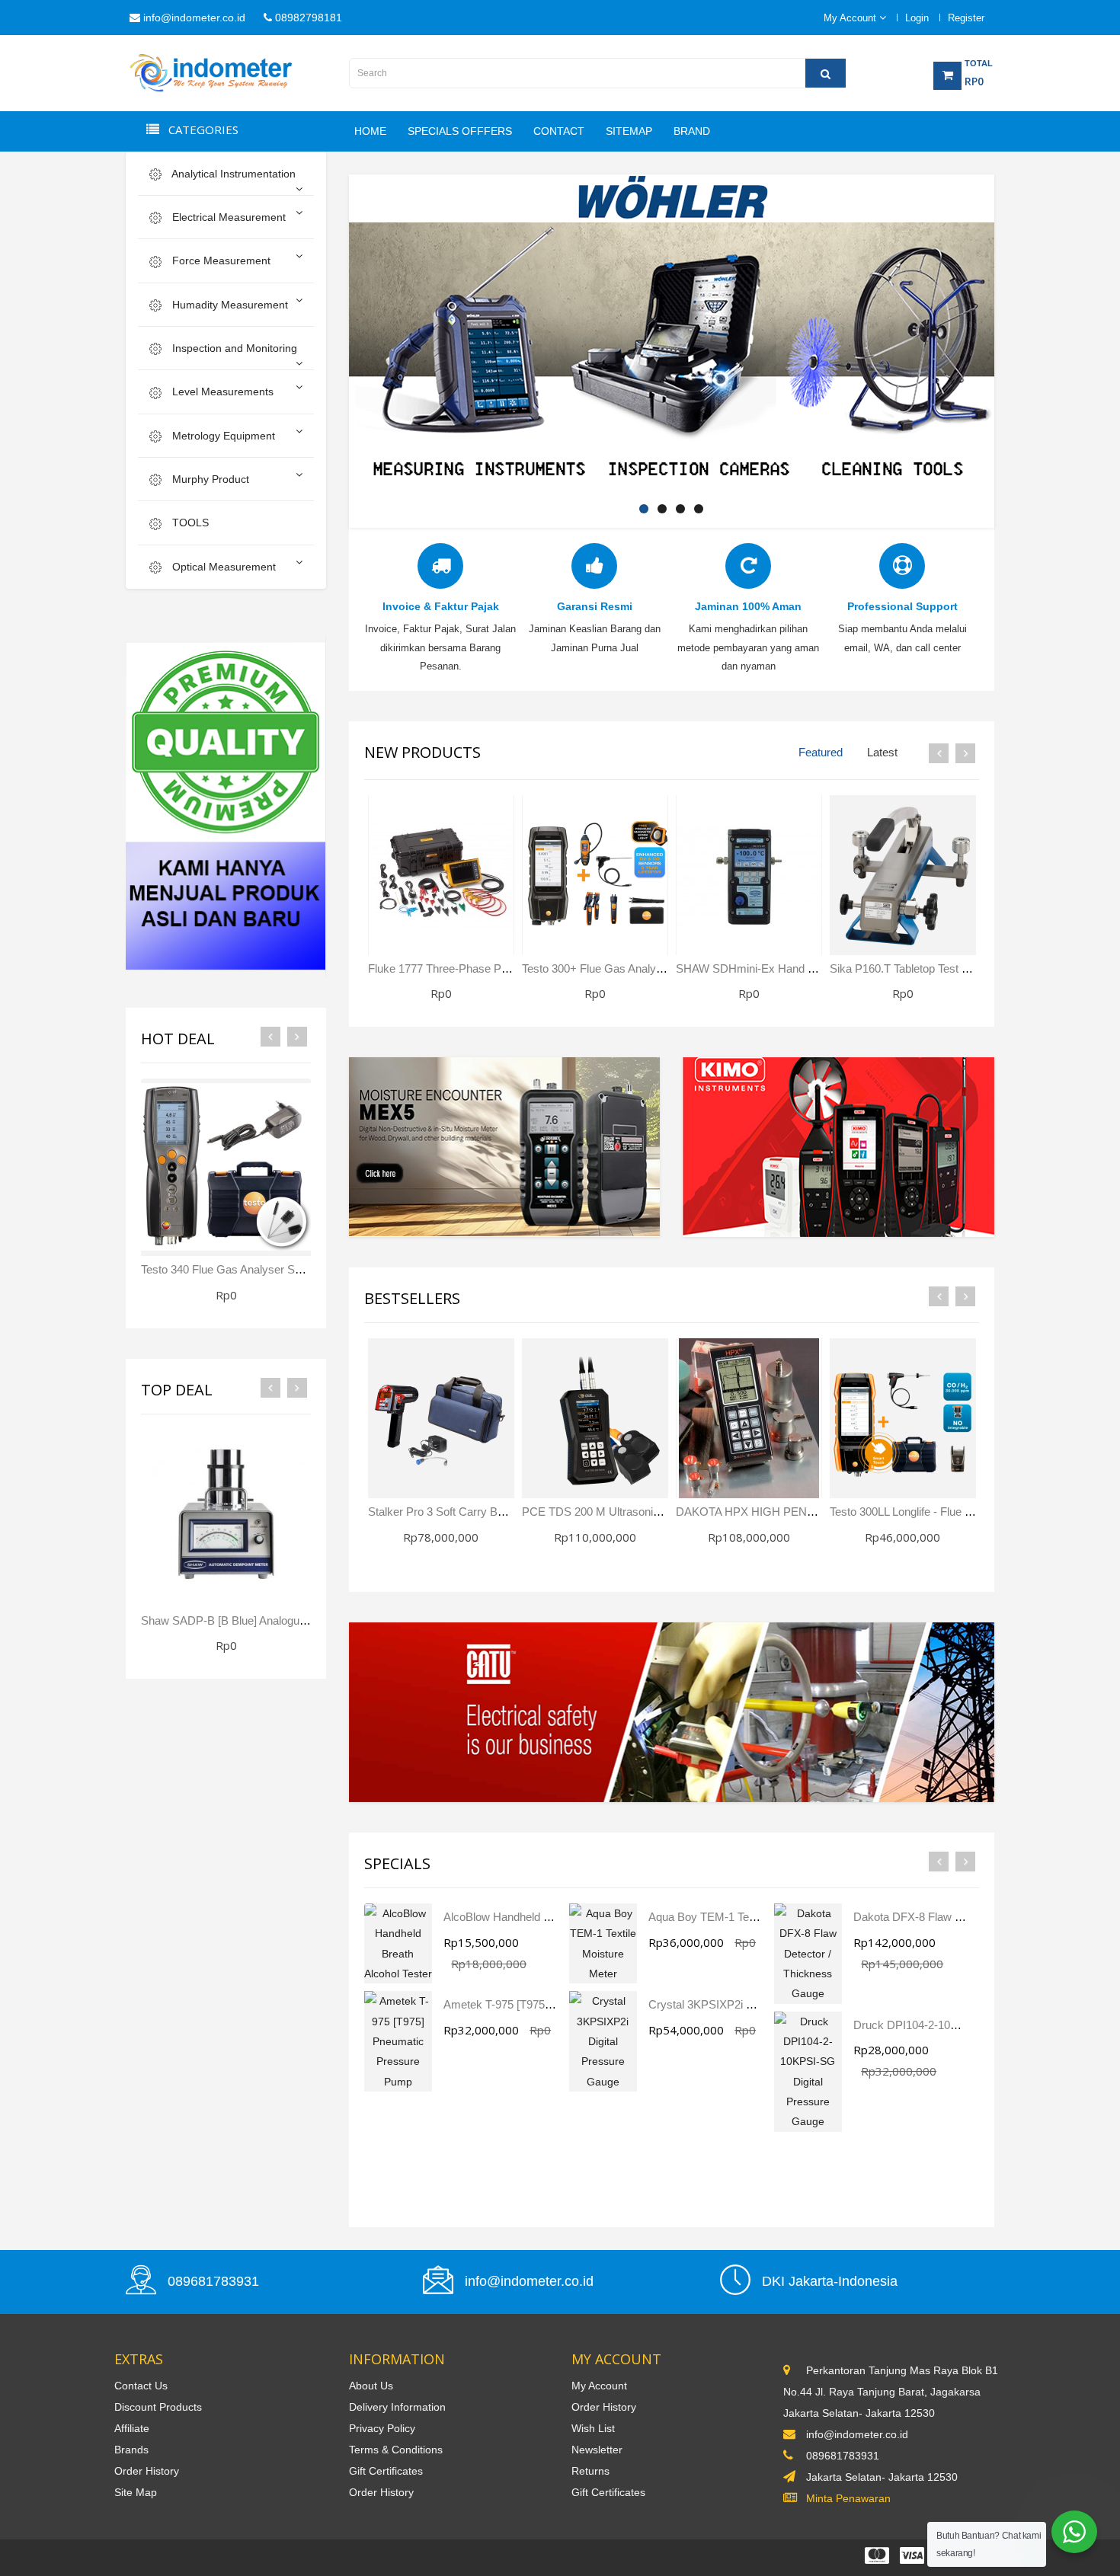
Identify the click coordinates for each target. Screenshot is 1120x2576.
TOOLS (189, 523)
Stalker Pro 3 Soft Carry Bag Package (462, 1512)
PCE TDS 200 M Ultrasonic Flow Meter (620, 1512)
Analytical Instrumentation (232, 174)
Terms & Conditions (396, 2450)
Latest (882, 752)
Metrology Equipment (222, 436)
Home (370, 131)
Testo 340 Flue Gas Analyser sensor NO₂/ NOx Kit (267, 1269)
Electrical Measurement (227, 217)
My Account (599, 2386)
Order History (147, 2471)
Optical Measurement (222, 567)
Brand (692, 131)
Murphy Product (209, 479)
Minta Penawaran (848, 2498)
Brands (131, 2450)
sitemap (629, 131)
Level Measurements (221, 392)
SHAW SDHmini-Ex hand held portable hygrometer (806, 968)
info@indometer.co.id (193, 18)
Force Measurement (220, 260)
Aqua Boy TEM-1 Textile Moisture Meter (748, 1917)
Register (966, 18)
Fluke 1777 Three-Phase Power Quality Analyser (489, 968)
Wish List (593, 2428)
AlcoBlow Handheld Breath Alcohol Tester (546, 1917)
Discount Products (158, 2407)
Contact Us (141, 2386)
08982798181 (307, 18)
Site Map (136, 2492)
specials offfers (460, 131)
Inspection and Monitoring (233, 348)
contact (559, 131)
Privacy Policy (382, 2428)
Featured (821, 752)
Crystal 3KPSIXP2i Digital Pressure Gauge (755, 2004)
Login (917, 18)
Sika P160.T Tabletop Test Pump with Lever (939, 968)
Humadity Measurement (229, 305)
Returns (590, 2471)
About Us (371, 2386)
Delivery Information (397, 2407)
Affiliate (132, 2428)
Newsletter (597, 2450)
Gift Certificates (386, 2471)
